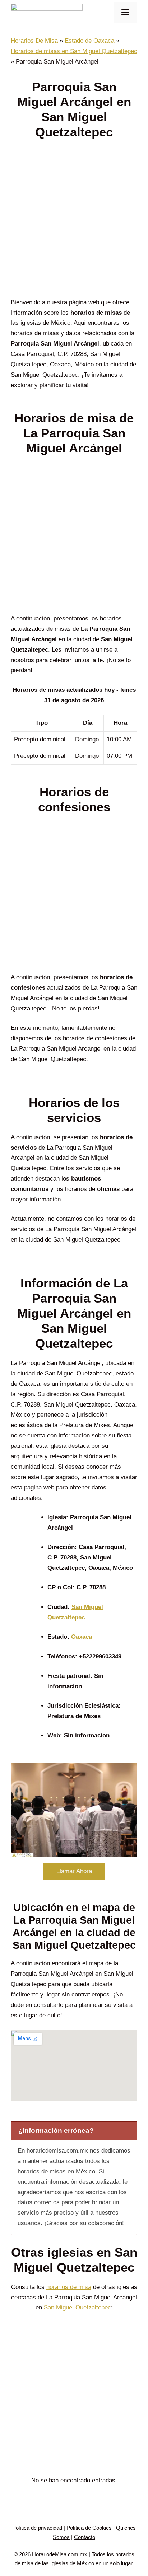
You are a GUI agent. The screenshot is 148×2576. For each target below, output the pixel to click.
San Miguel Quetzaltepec (77, 2307)
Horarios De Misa (34, 41)
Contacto (85, 2537)
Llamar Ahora (74, 1871)
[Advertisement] (74, 221)
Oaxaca (82, 1637)
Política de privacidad (37, 2528)
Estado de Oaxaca (89, 41)
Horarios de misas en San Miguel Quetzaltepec (74, 51)
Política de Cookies (89, 2528)
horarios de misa (69, 2287)
